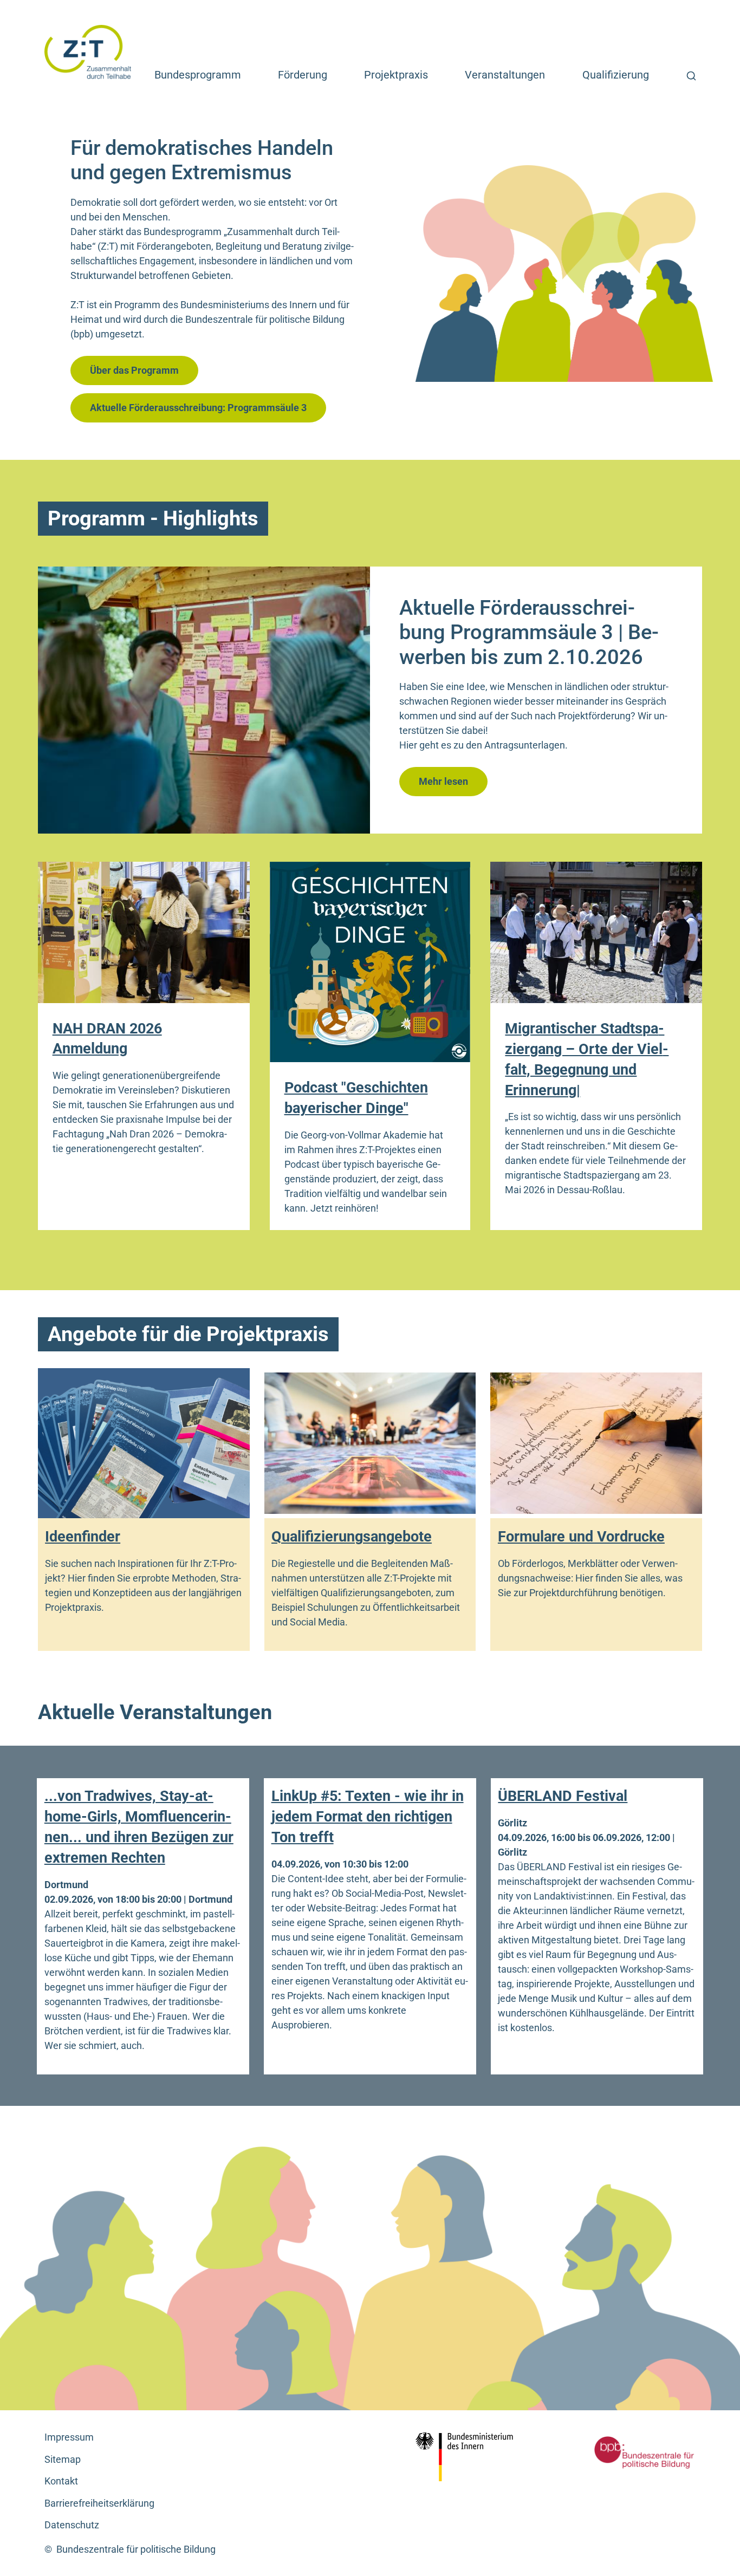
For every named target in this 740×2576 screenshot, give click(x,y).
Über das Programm (134, 370)
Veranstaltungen (505, 75)
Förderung (303, 75)
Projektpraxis (396, 75)
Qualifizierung (616, 75)
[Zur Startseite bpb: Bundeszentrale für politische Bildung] (632, 2452)
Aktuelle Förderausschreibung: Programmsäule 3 (198, 408)
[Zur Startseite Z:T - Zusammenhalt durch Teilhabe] (88, 51)
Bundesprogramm (198, 75)
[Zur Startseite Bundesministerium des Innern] (473, 2457)
